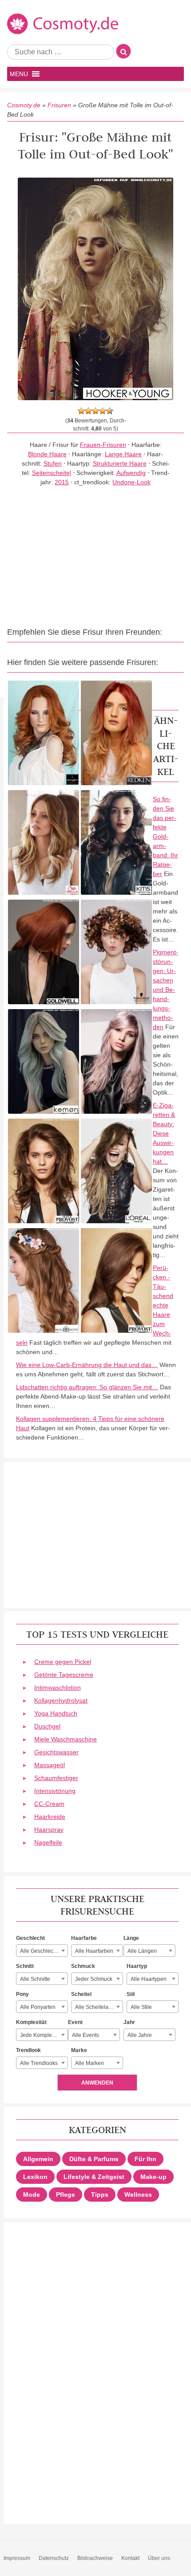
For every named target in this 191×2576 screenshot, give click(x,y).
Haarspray (49, 1830)
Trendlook (28, 2050)
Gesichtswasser (56, 1752)
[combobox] (42, 1951)
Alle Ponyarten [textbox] (38, 2007)
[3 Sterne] (95, 411)
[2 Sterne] (88, 411)
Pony (22, 1994)
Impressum (17, 2558)
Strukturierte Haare (120, 463)
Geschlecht (30, 1938)
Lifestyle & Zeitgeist (94, 2177)
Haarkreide (50, 1817)
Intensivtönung (55, 1791)
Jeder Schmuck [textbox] (94, 1979)
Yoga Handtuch (56, 1713)
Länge (131, 1938)
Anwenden (97, 2083)
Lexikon (35, 2177)
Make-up (153, 2177)
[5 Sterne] (110, 411)
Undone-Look (131, 482)
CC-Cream (49, 1804)
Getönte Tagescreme (64, 1675)
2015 (62, 482)
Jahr (129, 2022)
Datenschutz (54, 2558)
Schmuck (83, 1966)
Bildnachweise (95, 2558)
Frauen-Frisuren (103, 445)
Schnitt (25, 1966)
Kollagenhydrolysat (61, 1700)
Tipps (100, 2195)
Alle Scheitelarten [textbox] (96, 2007)
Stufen (53, 463)
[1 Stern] (81, 411)
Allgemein (38, 2159)
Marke (79, 2050)
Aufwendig (131, 473)
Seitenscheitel (52, 473)
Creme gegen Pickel (63, 1662)
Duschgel (47, 1726)
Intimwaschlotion (58, 1688)
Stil (131, 1994)
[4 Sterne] (103, 411)
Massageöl (50, 1765)
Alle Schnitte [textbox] (35, 1979)
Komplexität (31, 2022)
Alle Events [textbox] (86, 2035)
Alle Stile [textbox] (141, 2007)
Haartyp (137, 1966)
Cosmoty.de (24, 105)
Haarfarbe (84, 1938)
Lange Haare (123, 454)
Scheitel (81, 1994)
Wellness (138, 2195)
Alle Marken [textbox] (90, 2063)
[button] (19, 74)
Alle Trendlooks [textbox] (39, 2063)
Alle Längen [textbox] (142, 1951)
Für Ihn (145, 2159)
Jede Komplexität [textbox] (41, 2035)
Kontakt (130, 2558)
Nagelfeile (48, 1842)
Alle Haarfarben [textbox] (94, 1951)
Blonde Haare (47, 454)
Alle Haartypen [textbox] (149, 1979)
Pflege (66, 2195)
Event (75, 2022)
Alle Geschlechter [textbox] (41, 1951)
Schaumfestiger (56, 1778)
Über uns (159, 2558)
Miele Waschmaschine (66, 1739)
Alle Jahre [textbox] (140, 2035)
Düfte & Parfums (94, 2159)
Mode (32, 2195)
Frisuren (59, 105)
